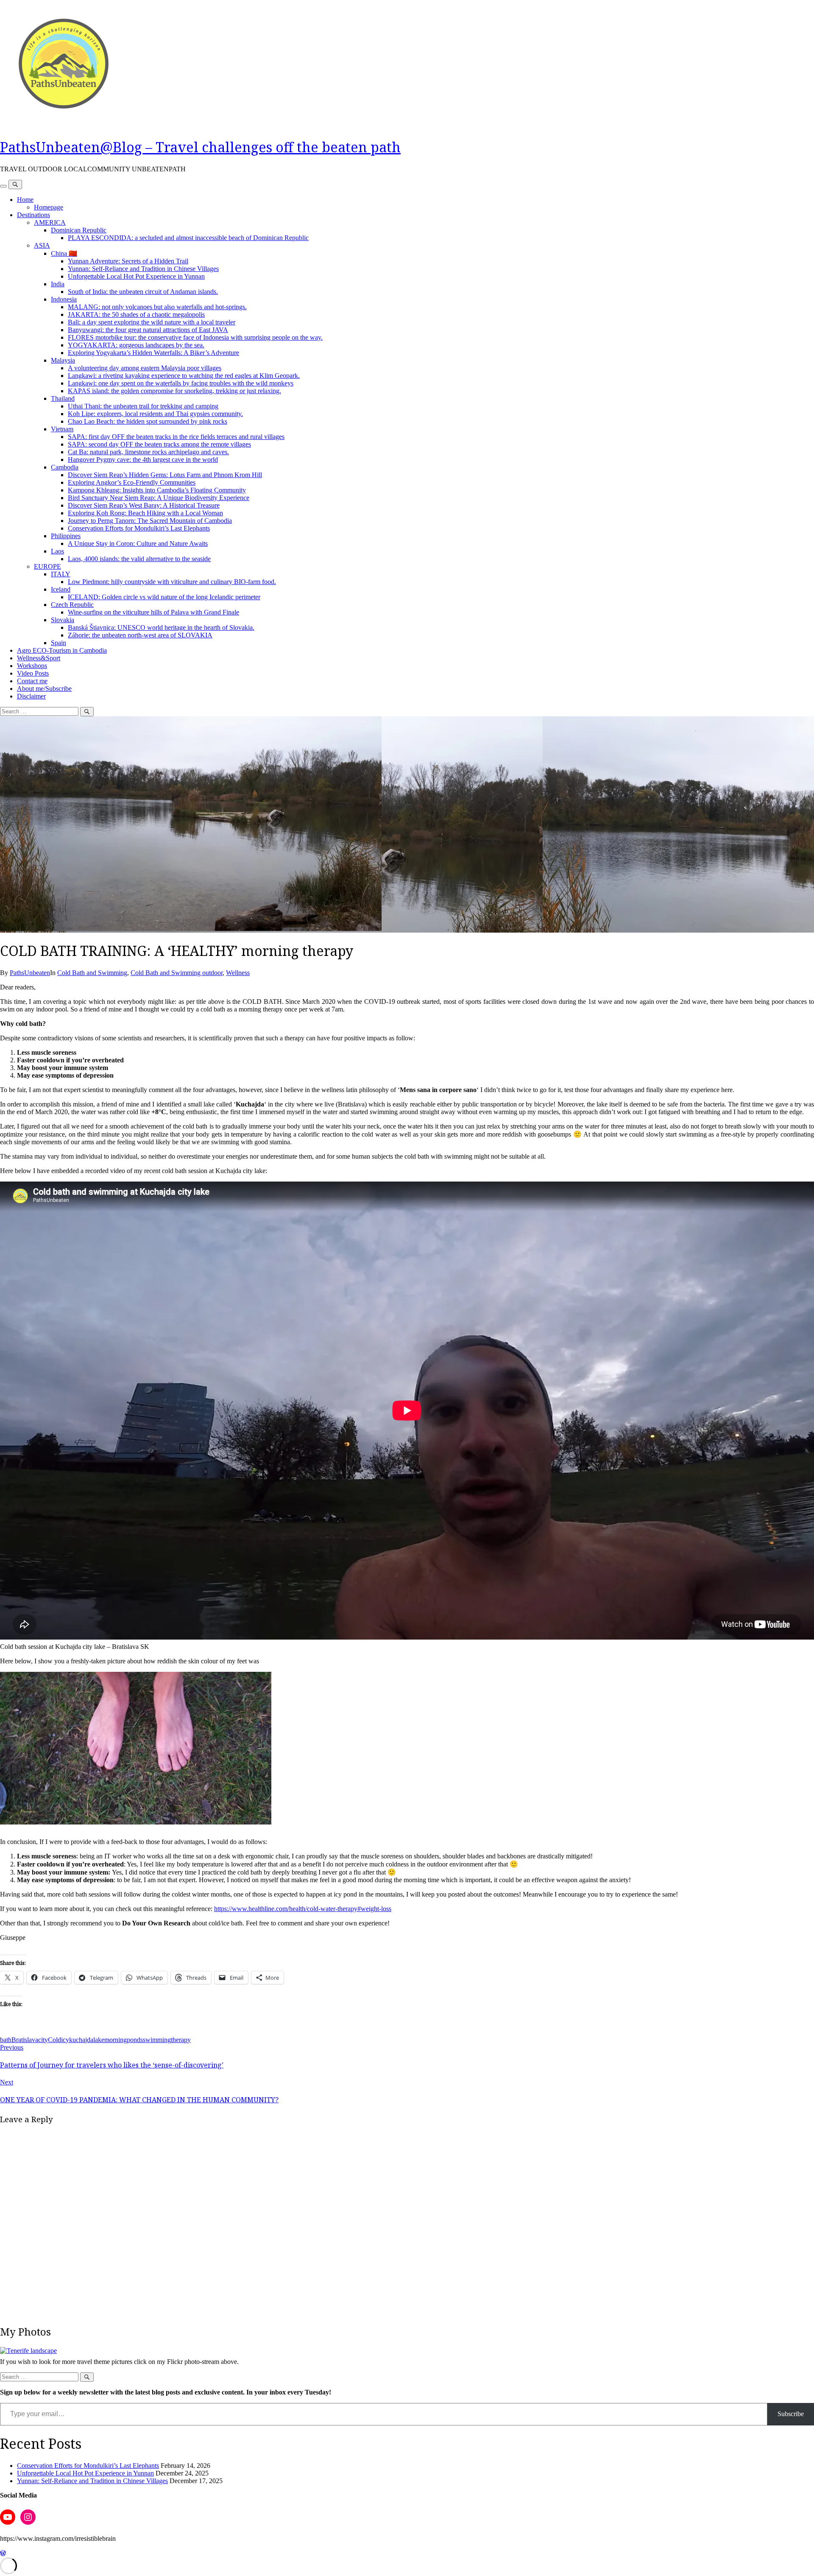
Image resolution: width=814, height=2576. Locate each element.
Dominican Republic (79, 230)
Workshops (32, 666)
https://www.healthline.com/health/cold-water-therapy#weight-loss (303, 1909)
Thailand (63, 398)
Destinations (33, 215)
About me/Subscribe (44, 689)
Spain (59, 643)
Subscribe (791, 2414)
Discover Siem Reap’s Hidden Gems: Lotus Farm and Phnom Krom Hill (165, 475)
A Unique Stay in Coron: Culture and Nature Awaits (138, 543)
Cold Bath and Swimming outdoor (177, 973)
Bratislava (25, 2040)
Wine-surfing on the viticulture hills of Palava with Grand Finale (153, 612)
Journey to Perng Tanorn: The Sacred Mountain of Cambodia (150, 521)
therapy (181, 2040)
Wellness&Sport (39, 658)
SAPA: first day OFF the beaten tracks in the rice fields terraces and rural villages (176, 437)
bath (6, 2040)
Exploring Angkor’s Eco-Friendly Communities (132, 482)
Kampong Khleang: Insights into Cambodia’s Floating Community (157, 490)
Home (25, 200)
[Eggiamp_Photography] (28, 2351)
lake (99, 2040)
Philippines (66, 536)
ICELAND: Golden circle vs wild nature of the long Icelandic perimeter (164, 597)
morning (116, 2040)
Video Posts (33, 673)
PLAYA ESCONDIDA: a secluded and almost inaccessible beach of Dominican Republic (188, 238)
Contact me (32, 681)
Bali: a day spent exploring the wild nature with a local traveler (152, 322)
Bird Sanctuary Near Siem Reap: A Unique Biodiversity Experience (159, 498)
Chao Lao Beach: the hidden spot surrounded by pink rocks (148, 421)
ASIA (42, 245)
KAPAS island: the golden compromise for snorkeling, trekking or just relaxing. (174, 391)
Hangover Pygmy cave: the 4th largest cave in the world (143, 460)
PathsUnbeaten (30, 973)
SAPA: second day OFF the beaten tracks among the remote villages (159, 444)
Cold (54, 2040)
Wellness (238, 973)
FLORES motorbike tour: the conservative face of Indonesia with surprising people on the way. (195, 337)
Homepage (49, 207)
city (43, 2040)
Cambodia (65, 467)
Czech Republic (72, 605)
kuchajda (81, 2040)
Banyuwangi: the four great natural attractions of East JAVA (148, 330)
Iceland (61, 589)
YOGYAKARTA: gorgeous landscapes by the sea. (136, 345)
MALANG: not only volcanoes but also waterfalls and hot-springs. (157, 307)
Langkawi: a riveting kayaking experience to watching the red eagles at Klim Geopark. (184, 376)
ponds (135, 2040)
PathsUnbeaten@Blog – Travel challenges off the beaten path (200, 147)
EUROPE (47, 566)
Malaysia (63, 360)
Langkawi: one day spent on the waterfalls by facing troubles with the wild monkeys (181, 383)
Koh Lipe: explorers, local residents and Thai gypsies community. (155, 414)
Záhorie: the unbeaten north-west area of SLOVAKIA (140, 635)
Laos (57, 551)
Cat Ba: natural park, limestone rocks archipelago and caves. (148, 452)
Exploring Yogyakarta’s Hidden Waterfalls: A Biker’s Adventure (153, 353)
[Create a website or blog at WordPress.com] (3, 2553)
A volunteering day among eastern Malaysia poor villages (145, 368)
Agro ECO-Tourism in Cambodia (62, 650)
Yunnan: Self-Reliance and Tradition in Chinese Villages (143, 269)
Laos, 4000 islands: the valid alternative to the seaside (139, 559)
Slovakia (63, 620)
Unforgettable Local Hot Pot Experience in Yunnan (136, 276)
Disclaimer (31, 696)
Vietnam (62, 429)
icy (65, 2040)
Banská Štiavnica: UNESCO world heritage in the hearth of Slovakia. (161, 627)
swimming (157, 2040)
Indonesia (64, 299)
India (58, 284)
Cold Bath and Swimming (92, 973)
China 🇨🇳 (64, 253)
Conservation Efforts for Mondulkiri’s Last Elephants (139, 528)
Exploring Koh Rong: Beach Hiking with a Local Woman (145, 513)
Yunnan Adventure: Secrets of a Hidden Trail (128, 261)
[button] (136, 1748)
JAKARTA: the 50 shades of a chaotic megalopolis (136, 314)
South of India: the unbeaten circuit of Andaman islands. (143, 292)
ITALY (61, 574)
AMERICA (50, 222)
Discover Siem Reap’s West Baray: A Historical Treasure (144, 505)
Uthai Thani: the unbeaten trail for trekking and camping (143, 406)
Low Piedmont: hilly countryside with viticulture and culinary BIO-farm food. (172, 582)
